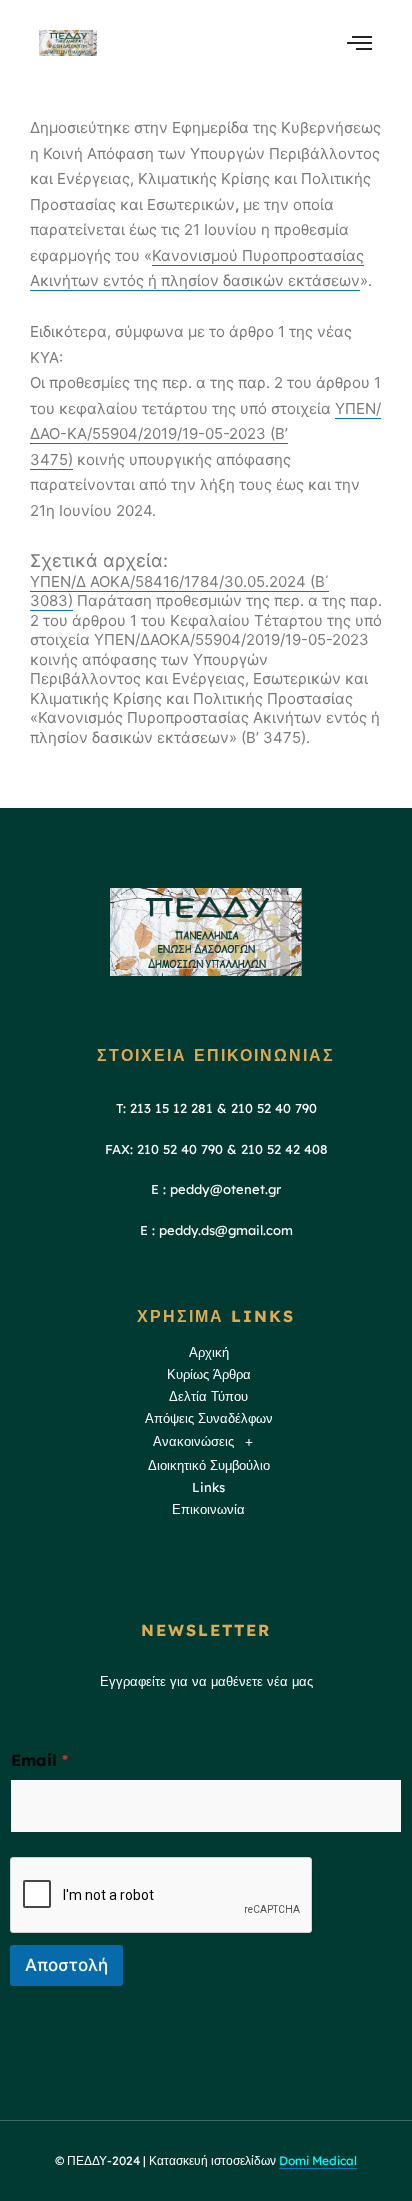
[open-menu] (359, 42)
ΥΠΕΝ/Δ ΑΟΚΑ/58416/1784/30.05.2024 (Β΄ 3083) (179, 591)
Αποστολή (66, 1965)
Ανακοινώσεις (193, 1441)
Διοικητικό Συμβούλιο (209, 1465)
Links (208, 1487)
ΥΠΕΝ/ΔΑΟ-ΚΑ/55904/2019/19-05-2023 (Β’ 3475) (205, 434)
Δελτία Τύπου (208, 1396)
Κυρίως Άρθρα (209, 1374)
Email (39, 1760)
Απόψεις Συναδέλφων (209, 1418)
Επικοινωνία (208, 1509)
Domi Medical (318, 2160)
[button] (208, 1442)
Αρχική (209, 1352)
